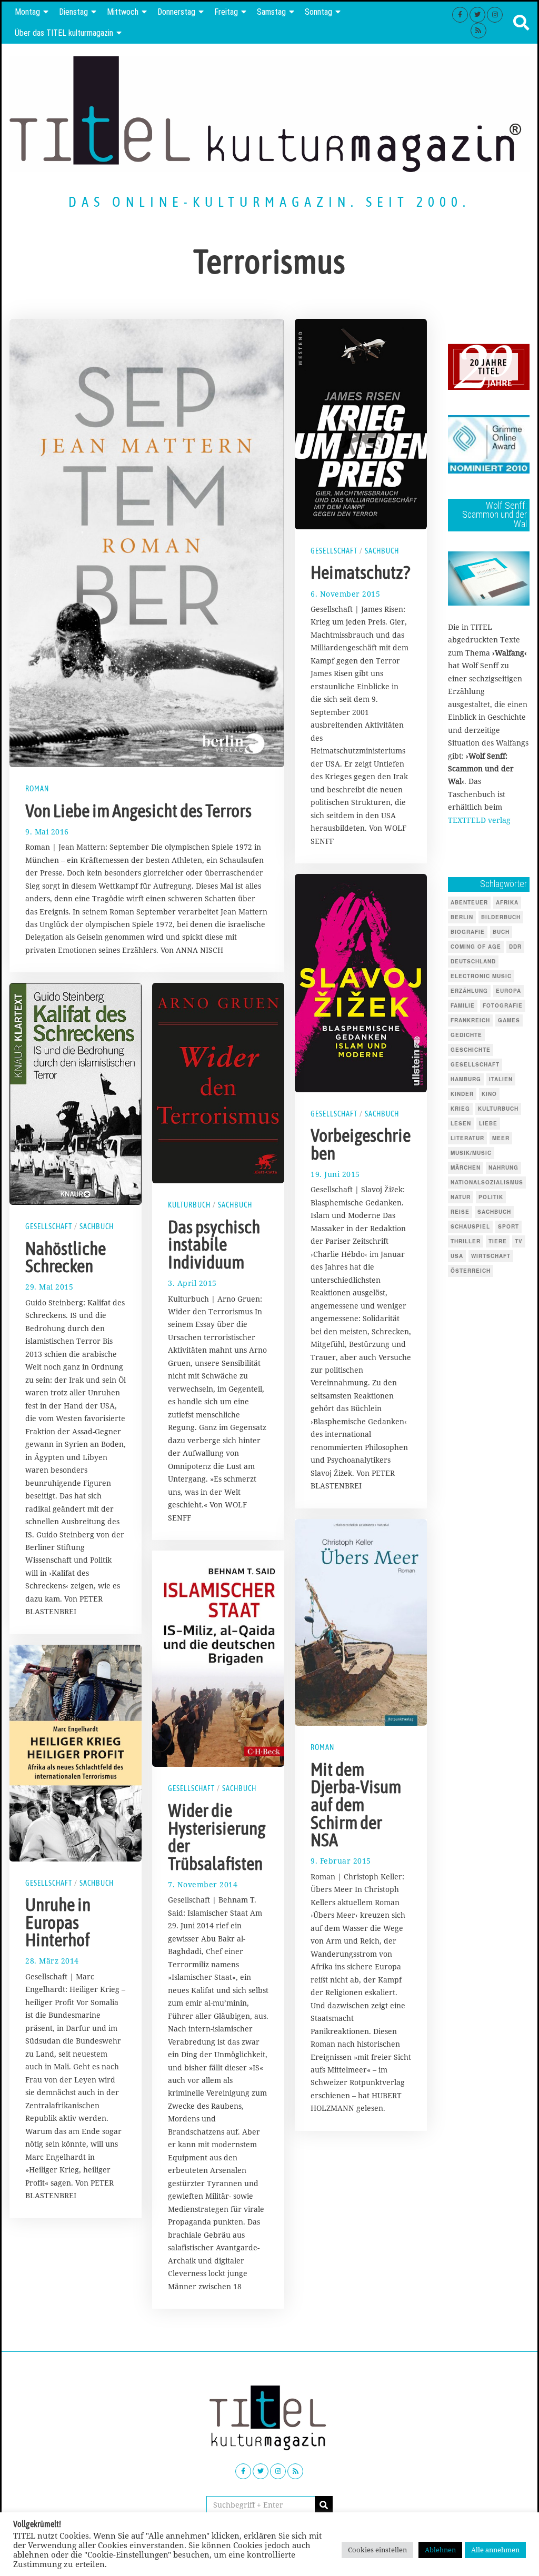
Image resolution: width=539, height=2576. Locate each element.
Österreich (471, 1271)
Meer (501, 1138)
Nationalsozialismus (487, 1182)
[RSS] (478, 31)
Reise (460, 1212)
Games (509, 1020)
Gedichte (466, 1035)
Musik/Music (471, 1153)
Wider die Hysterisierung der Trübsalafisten (217, 1837)
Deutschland (473, 961)
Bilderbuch (501, 917)
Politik (491, 1197)
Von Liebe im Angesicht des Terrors (138, 811)
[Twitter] (477, 15)
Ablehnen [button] (440, 2550)
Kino (489, 1094)
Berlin (462, 917)
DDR (515, 947)
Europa (508, 991)
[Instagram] (495, 15)
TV (519, 1241)
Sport (508, 1226)
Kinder (462, 1094)
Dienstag (73, 12)
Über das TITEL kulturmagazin (64, 33)
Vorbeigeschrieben (361, 1144)
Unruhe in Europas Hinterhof (58, 1922)
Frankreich (470, 1020)
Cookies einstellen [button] (377, 2550)
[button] (324, 2505)
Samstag (271, 12)
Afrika (507, 902)
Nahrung (503, 1168)
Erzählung (469, 991)
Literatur (467, 1138)
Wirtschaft (491, 1256)
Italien (501, 1079)
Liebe (488, 1123)
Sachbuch (382, 551)
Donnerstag (176, 12)
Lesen (461, 1123)
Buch (501, 932)
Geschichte (471, 1050)
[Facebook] (460, 15)
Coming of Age (476, 947)
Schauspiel (470, 1226)
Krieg (460, 1109)
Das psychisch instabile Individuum (214, 1245)
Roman (37, 789)
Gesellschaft (334, 551)
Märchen (466, 1168)
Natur (461, 1197)
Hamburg (466, 1079)
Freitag (226, 12)
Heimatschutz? (360, 572)
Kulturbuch (189, 1205)
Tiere (498, 1241)
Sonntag (318, 12)
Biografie (468, 932)
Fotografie (503, 1005)
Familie (463, 1005)
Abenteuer (469, 902)
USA (457, 1256)
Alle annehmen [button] (495, 2550)
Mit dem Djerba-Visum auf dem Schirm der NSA (356, 1805)
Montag (27, 12)
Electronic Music (481, 976)
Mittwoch (123, 12)
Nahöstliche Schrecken (66, 1257)
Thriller (466, 1241)
